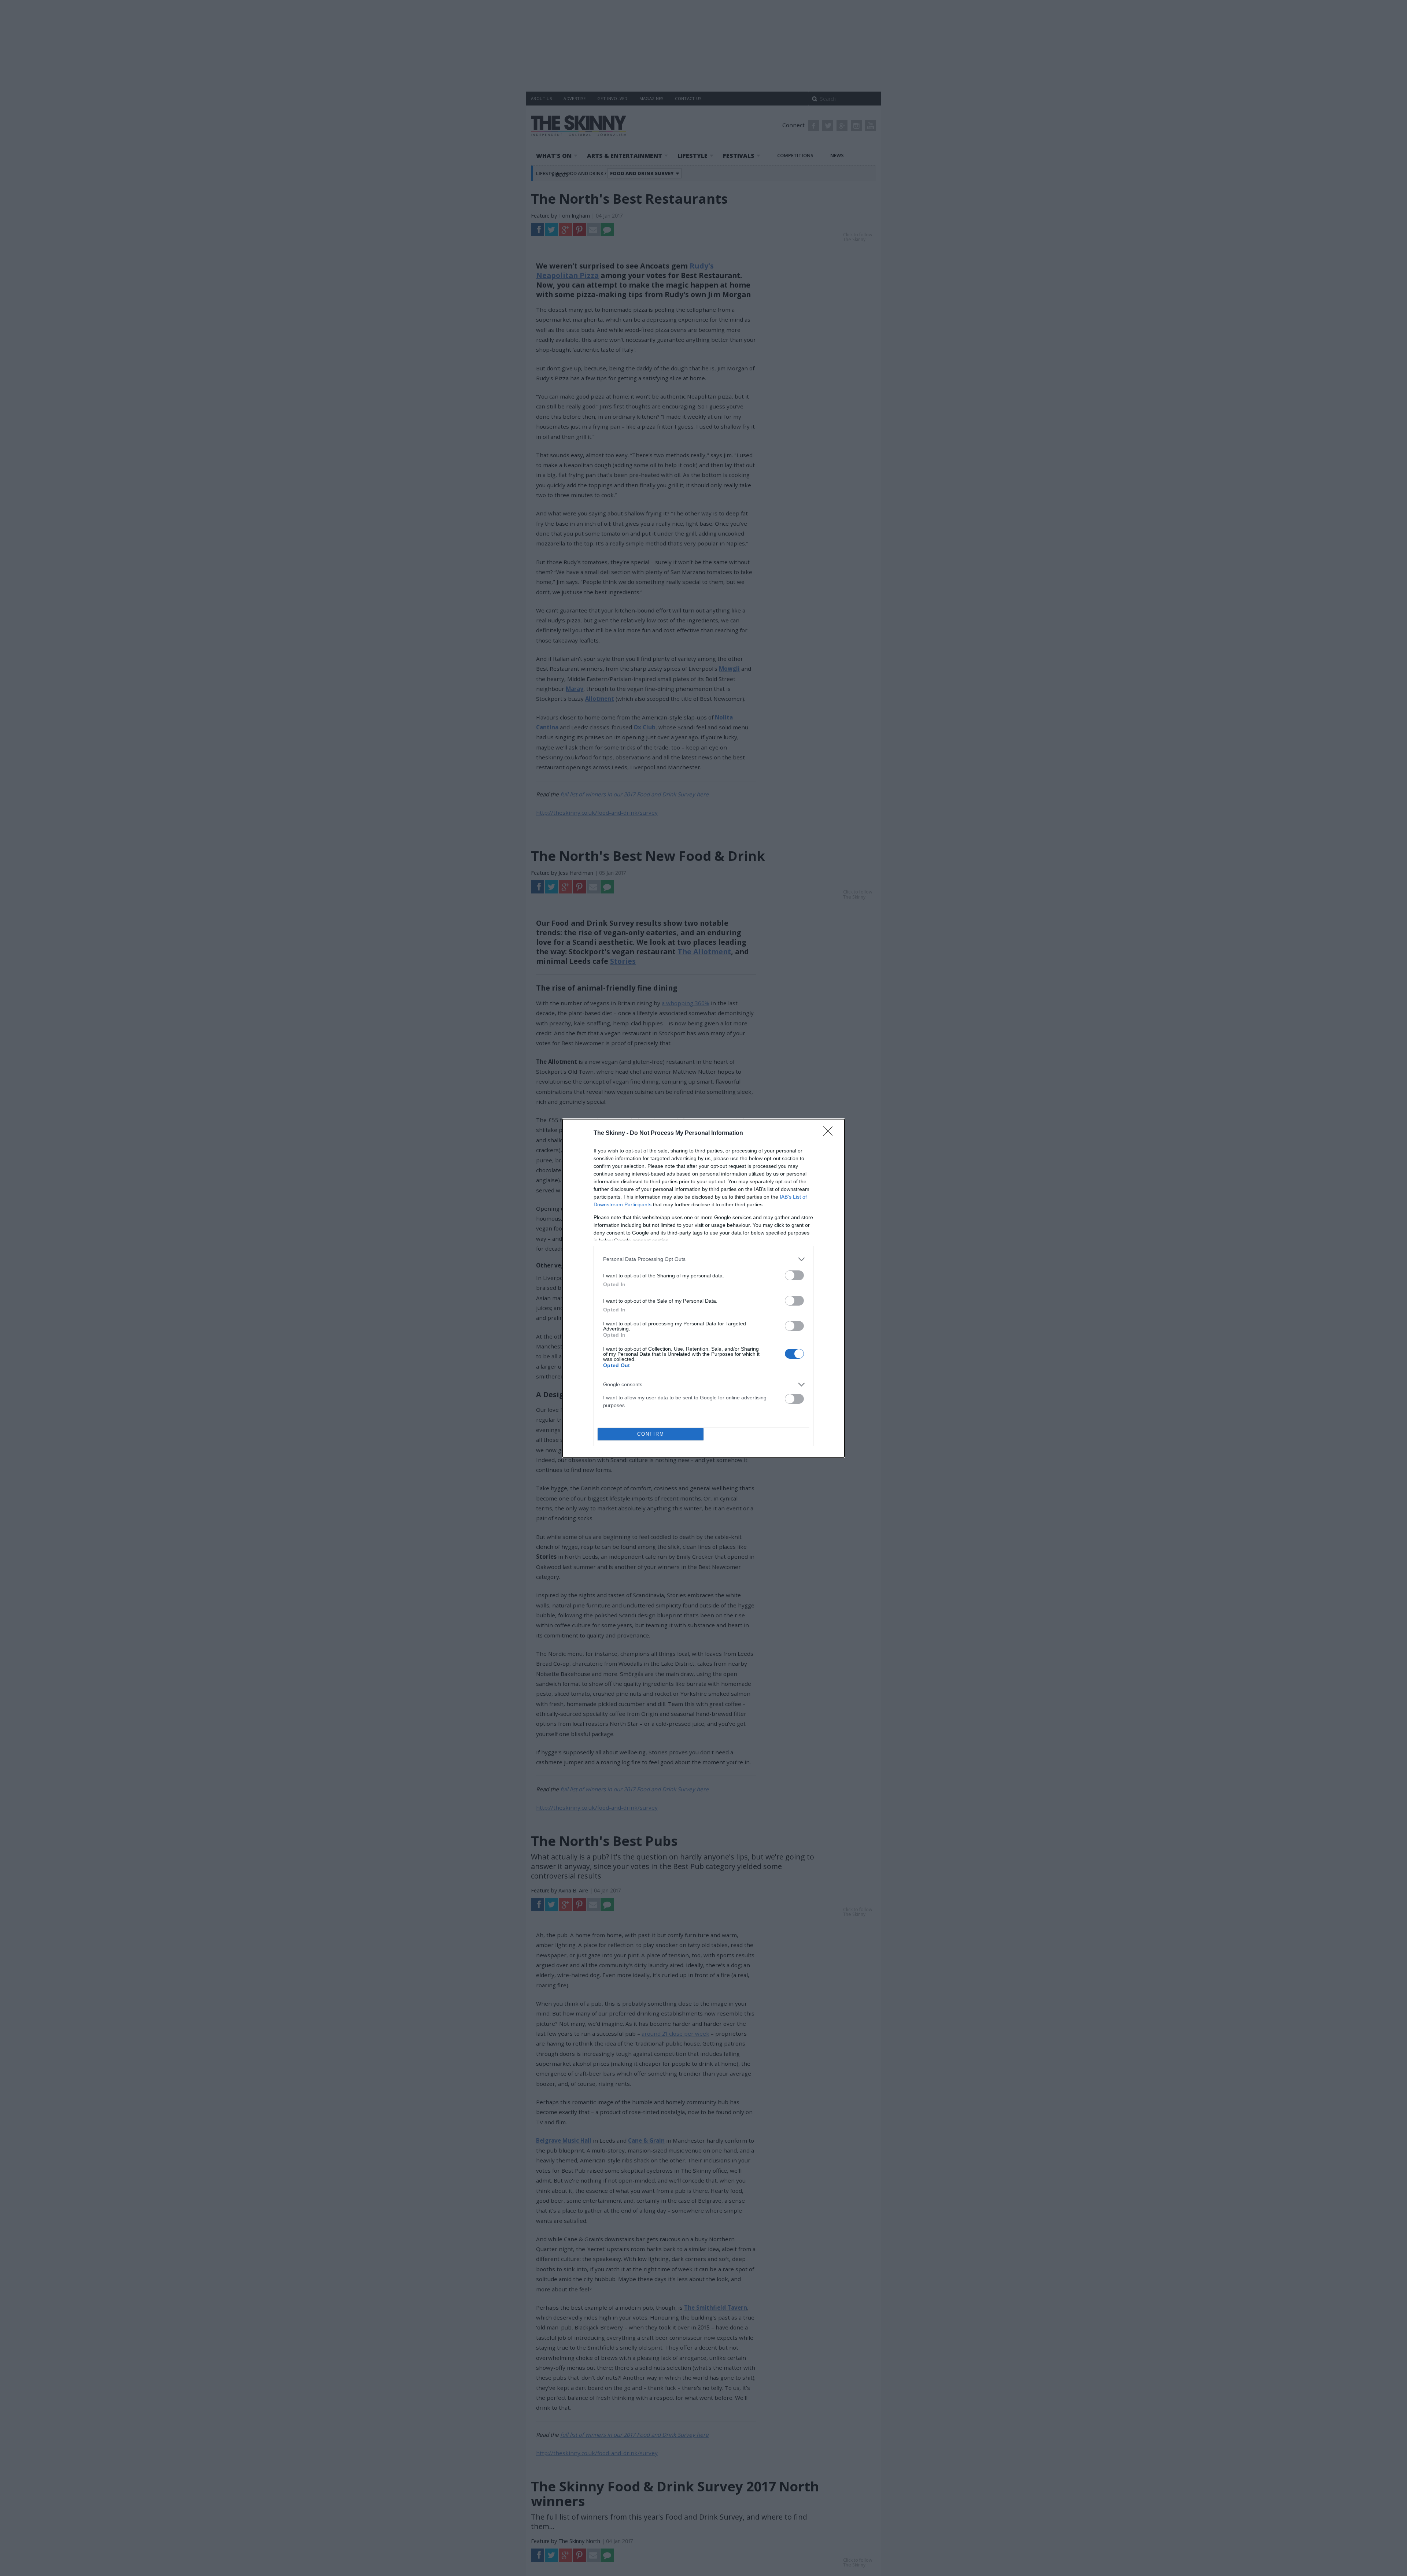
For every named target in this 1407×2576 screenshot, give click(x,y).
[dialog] (703, 1288)
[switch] (794, 1275)
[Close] (830, 1133)
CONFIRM (651, 1434)
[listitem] (703, 1259)
